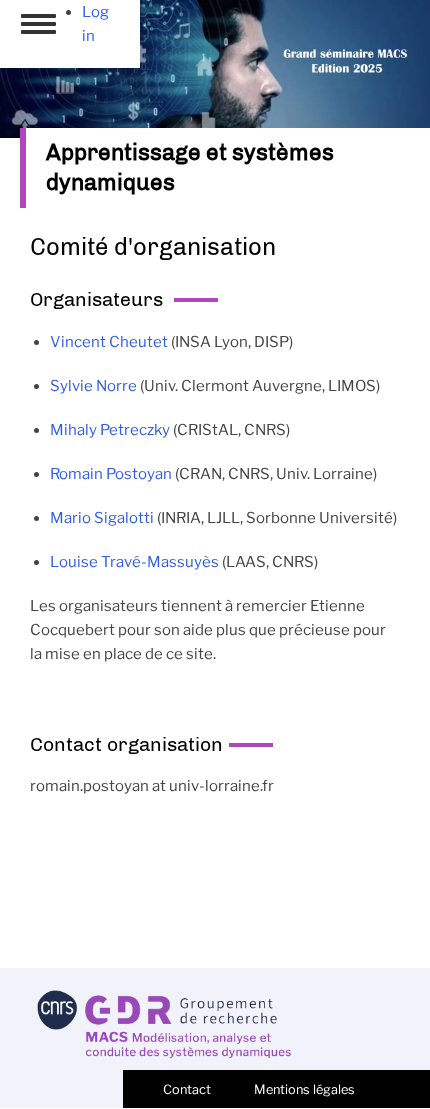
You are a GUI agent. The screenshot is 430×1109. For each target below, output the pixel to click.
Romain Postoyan (111, 474)
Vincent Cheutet (109, 342)
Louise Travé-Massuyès (134, 562)
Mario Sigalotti (102, 518)
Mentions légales (304, 1089)
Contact (187, 1089)
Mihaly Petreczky (110, 430)
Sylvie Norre (93, 386)
